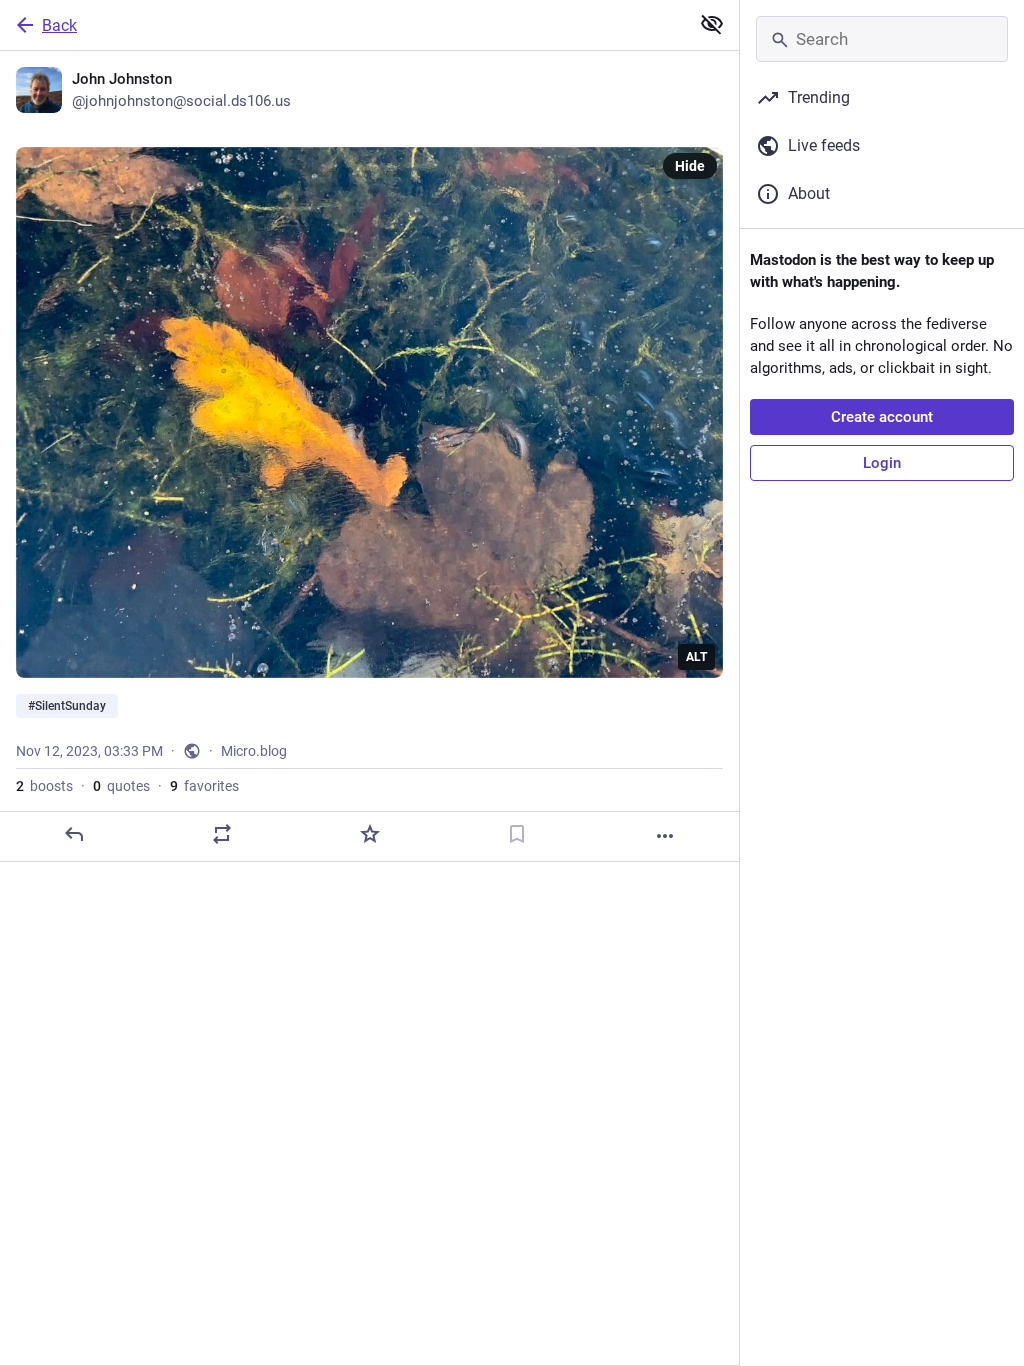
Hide (690, 166)
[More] (665, 836)
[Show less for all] (712, 24)
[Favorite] (370, 834)
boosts (44, 786)
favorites (204, 786)
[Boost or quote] (222, 834)
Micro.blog (254, 751)
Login (882, 463)
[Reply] (74, 834)
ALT (696, 657)
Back (59, 25)
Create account (882, 417)
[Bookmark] (517, 834)
